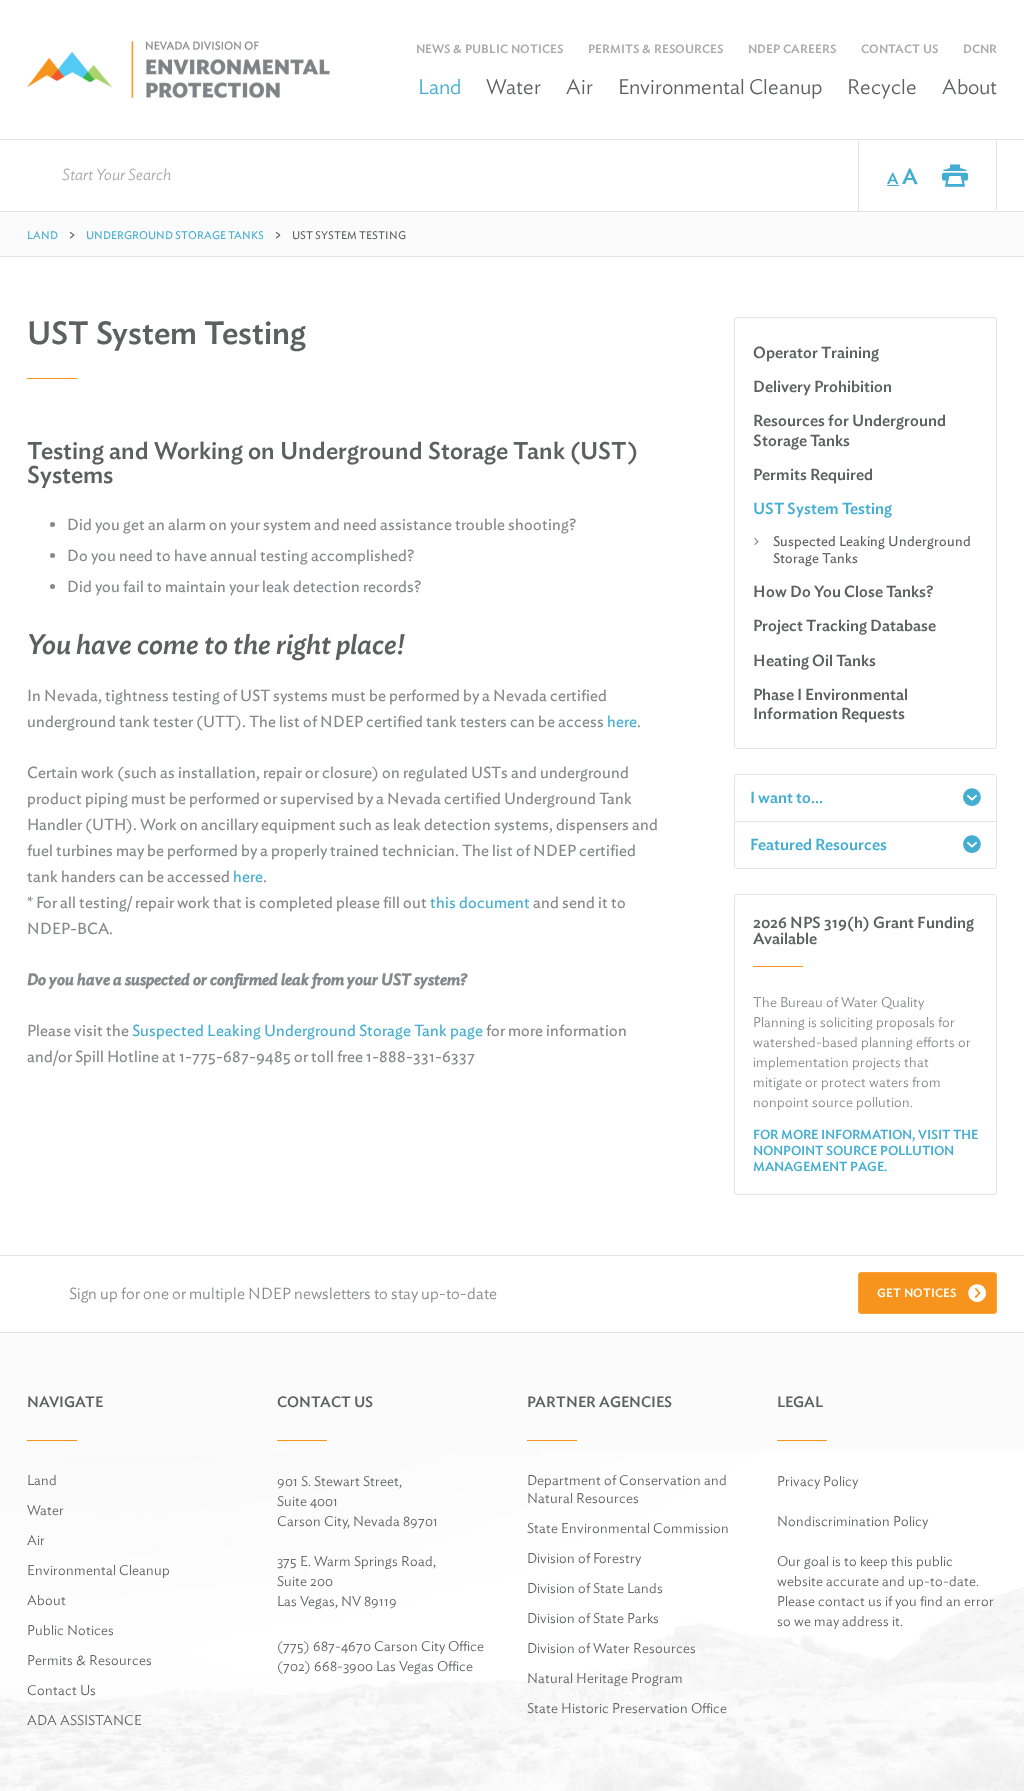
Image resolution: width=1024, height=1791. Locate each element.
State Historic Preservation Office (627, 1708)
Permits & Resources (655, 48)
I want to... (786, 797)
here (622, 721)
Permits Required (813, 474)
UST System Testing (822, 508)
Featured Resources (818, 844)
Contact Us (899, 48)
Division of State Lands (595, 1588)
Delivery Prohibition (822, 386)
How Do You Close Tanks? (843, 591)
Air (579, 86)
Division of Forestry (584, 1558)
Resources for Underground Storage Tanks (849, 430)
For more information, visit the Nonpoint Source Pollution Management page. (865, 1150)
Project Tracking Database (844, 625)
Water (513, 86)
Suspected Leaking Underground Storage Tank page (307, 1030)
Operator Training (816, 352)
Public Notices (70, 1630)
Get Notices (916, 1292)
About (969, 86)
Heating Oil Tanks (814, 660)
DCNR (980, 48)
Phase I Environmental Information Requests (830, 704)
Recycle (882, 86)
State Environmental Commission (628, 1528)
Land (439, 86)
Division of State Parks (593, 1618)
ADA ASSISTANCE (84, 1720)
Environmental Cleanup (720, 86)
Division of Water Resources (611, 1648)
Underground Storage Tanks (175, 235)
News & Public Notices (489, 48)
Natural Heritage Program (605, 1678)
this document (480, 902)
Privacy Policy (817, 1481)
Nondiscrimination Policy (852, 1521)
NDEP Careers (792, 48)
